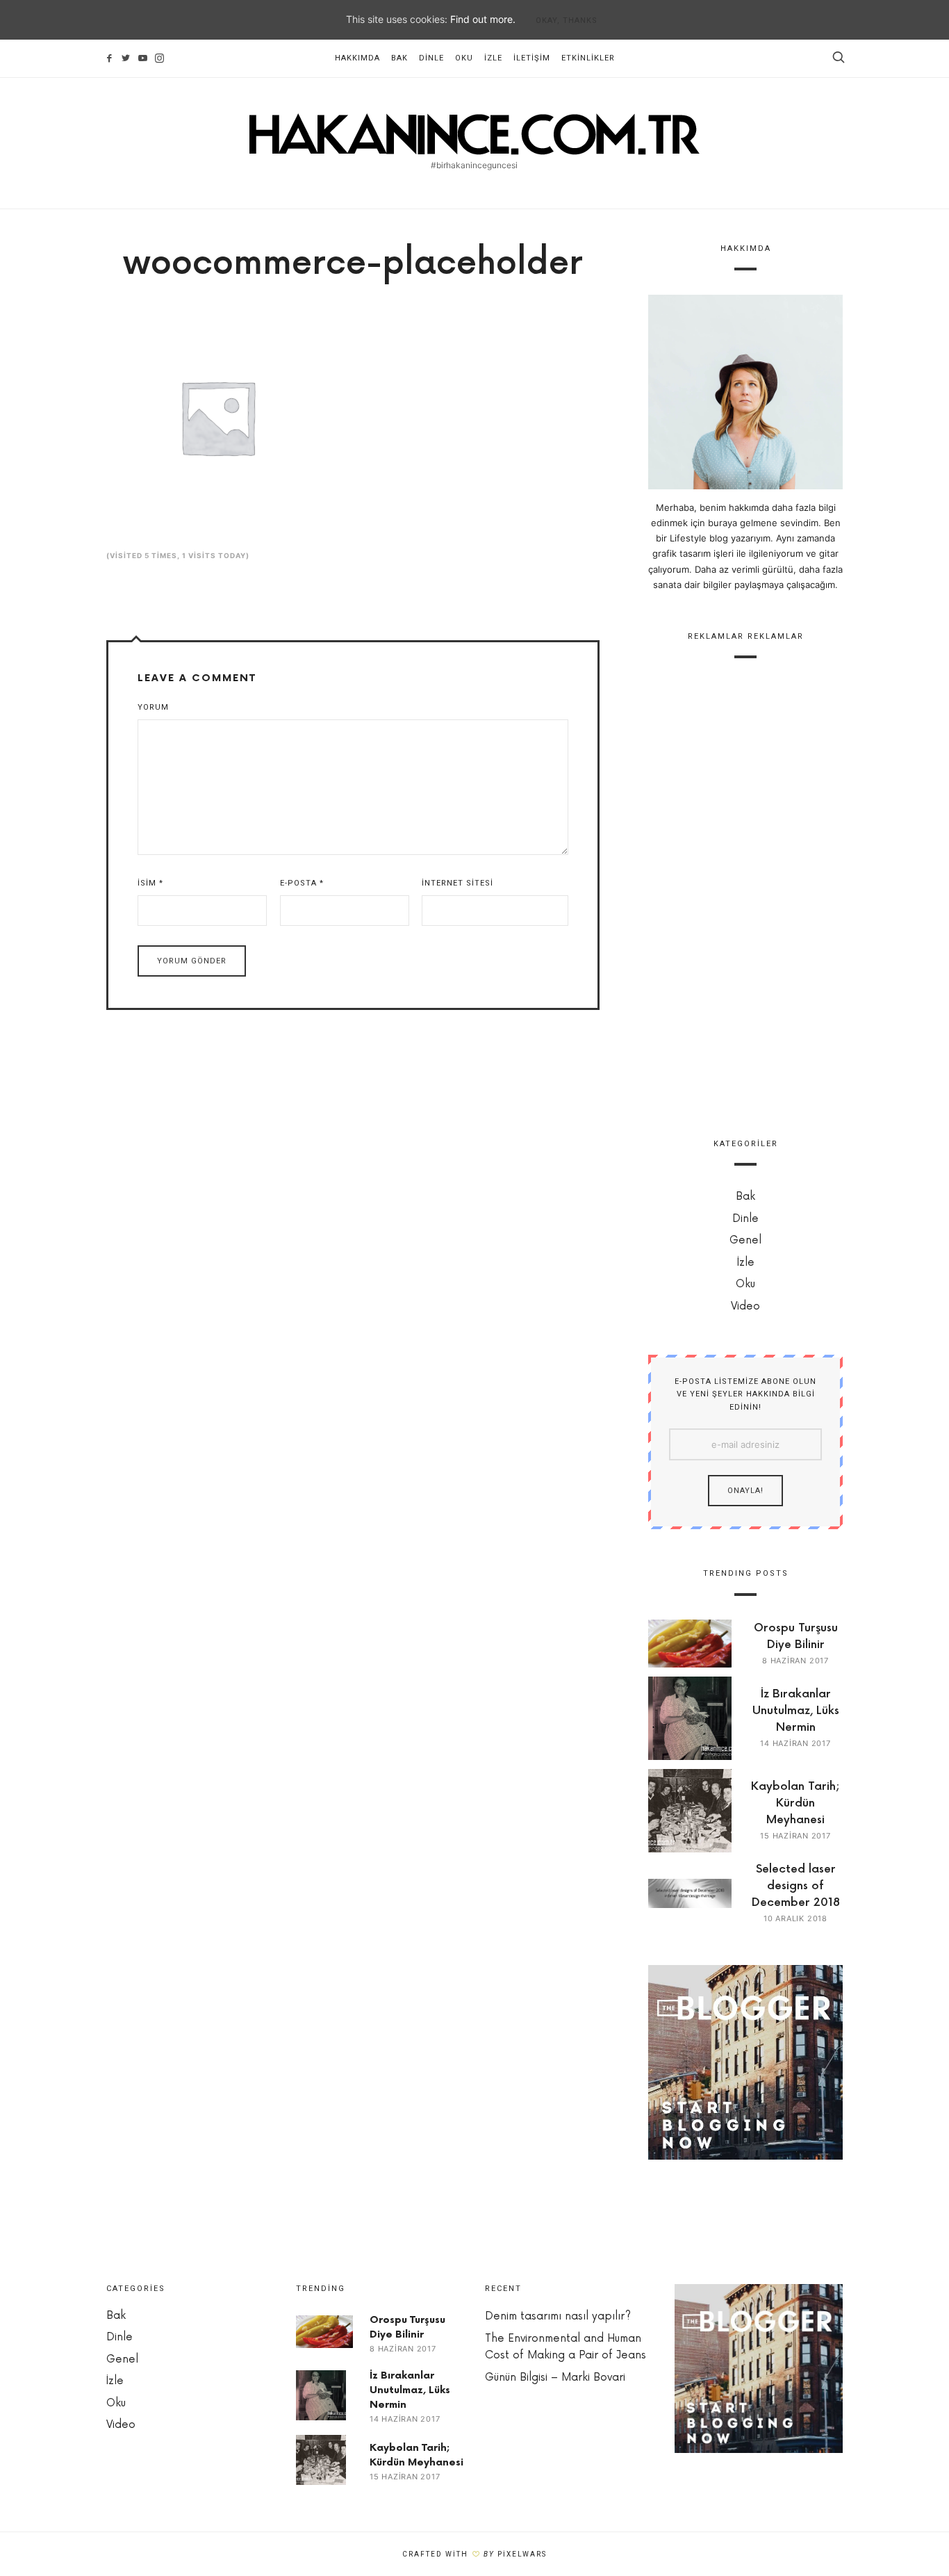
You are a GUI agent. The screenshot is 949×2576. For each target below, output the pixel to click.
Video (745, 1306)
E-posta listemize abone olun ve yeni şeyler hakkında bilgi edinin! (745, 1394)
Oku (464, 58)
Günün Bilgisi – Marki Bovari (555, 2378)
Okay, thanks (567, 21)
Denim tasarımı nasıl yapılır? (558, 2316)
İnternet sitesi (457, 883)
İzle (493, 58)
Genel (745, 1240)
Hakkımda (357, 58)
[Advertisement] (745, 890)
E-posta (302, 883)
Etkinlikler (588, 58)
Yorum (153, 707)
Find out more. (483, 19)
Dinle (431, 58)
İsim (150, 883)
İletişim (532, 58)
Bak (399, 58)
